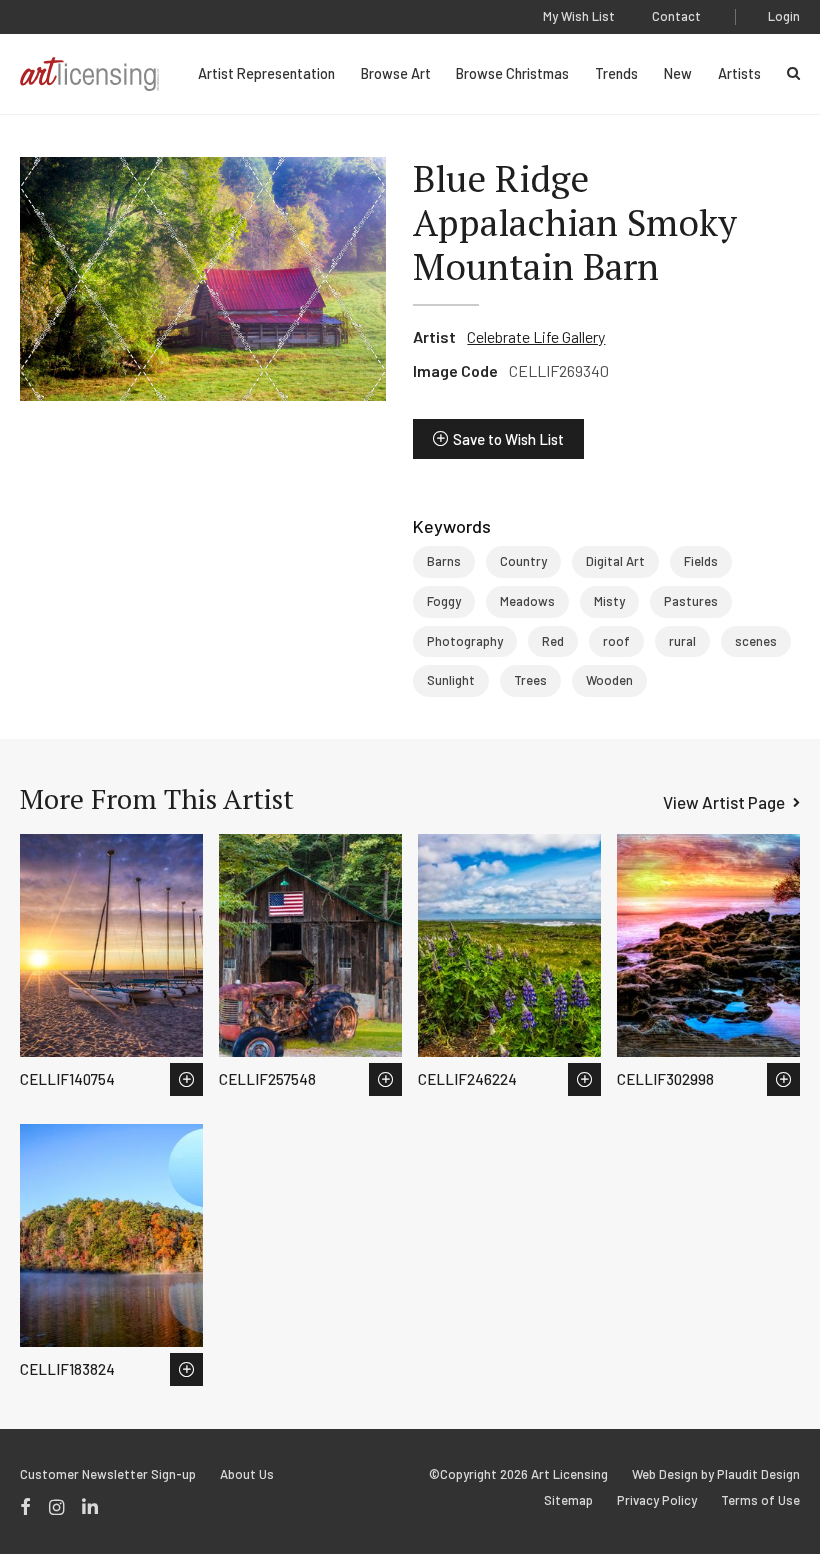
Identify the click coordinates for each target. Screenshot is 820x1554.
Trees (530, 680)
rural (682, 641)
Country (523, 561)
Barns (444, 561)
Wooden (609, 680)
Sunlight (451, 680)
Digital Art (615, 561)
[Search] (793, 73)
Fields (701, 561)
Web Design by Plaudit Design (716, 1474)
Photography (465, 641)
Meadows (527, 601)
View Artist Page (724, 802)
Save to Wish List (508, 439)
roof (616, 641)
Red (553, 641)
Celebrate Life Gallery (536, 336)
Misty (609, 601)
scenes (756, 641)
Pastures (691, 601)
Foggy (444, 601)
